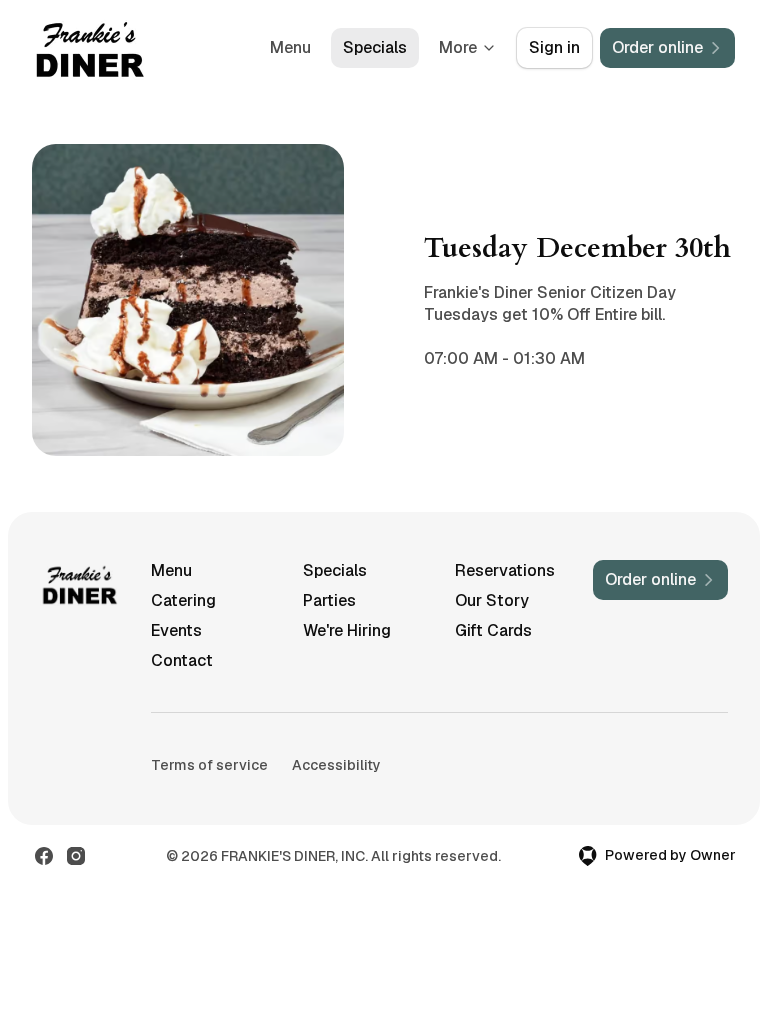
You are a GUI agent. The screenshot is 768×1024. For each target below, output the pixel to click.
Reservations (505, 570)
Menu (290, 47)
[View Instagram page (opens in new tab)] (76, 856)
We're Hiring (347, 630)
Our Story (492, 600)
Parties (329, 600)
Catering (183, 600)
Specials (375, 47)
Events (176, 630)
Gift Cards (493, 630)
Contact (182, 660)
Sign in (554, 47)
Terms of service (209, 765)
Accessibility (336, 765)
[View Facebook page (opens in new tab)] (44, 856)
